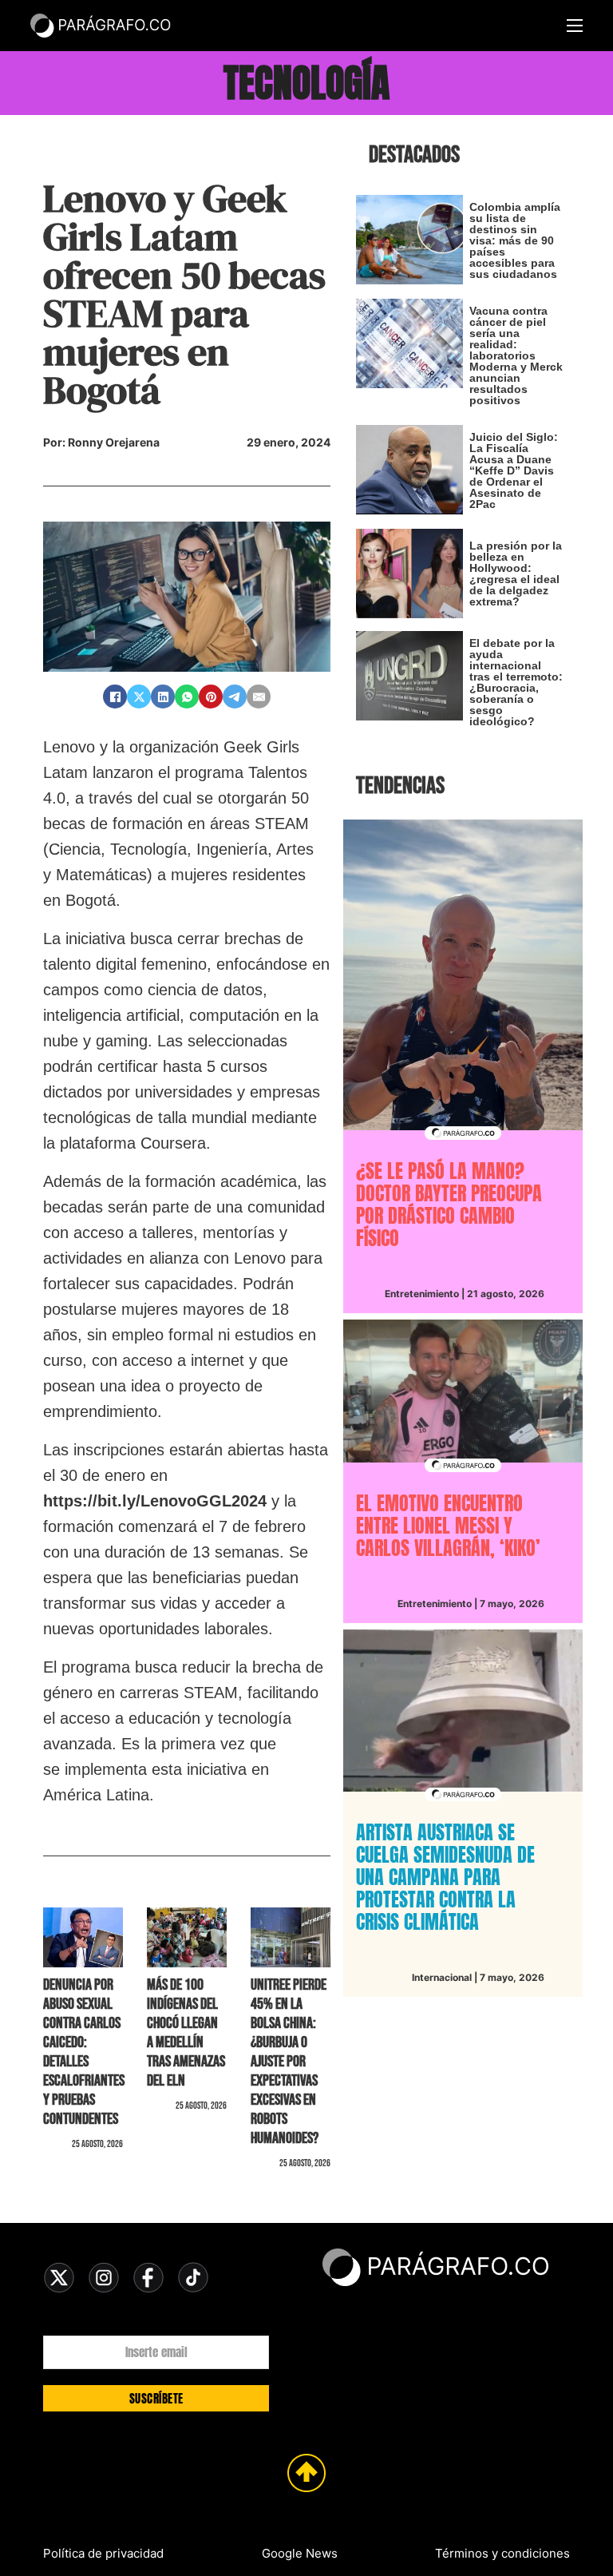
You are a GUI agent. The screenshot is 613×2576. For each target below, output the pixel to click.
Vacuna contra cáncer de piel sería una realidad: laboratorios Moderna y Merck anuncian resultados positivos (516, 355)
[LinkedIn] (163, 697)
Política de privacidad (103, 2553)
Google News (300, 2553)
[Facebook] (115, 697)
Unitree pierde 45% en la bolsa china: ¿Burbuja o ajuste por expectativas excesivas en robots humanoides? (289, 2062)
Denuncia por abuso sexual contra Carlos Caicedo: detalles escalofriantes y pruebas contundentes (84, 2052)
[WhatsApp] (187, 697)
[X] (139, 697)
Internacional (442, 1977)
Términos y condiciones (502, 2553)
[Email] (259, 697)
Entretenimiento (422, 1294)
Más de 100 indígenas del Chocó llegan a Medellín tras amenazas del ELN (186, 2033)
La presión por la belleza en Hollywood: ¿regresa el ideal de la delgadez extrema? (516, 574)
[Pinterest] (211, 697)
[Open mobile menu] (575, 26)
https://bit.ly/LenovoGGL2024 (155, 1501)
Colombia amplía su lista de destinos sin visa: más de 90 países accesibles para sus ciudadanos (515, 240)
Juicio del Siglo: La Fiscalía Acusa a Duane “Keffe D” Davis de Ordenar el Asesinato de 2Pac (514, 470)
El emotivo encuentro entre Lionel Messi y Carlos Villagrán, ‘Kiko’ (448, 1526)
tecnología (306, 83)
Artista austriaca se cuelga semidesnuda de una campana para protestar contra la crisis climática (445, 1877)
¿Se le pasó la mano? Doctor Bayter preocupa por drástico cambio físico (449, 1205)
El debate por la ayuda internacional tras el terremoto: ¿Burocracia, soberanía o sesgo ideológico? (516, 682)
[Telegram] (235, 697)
